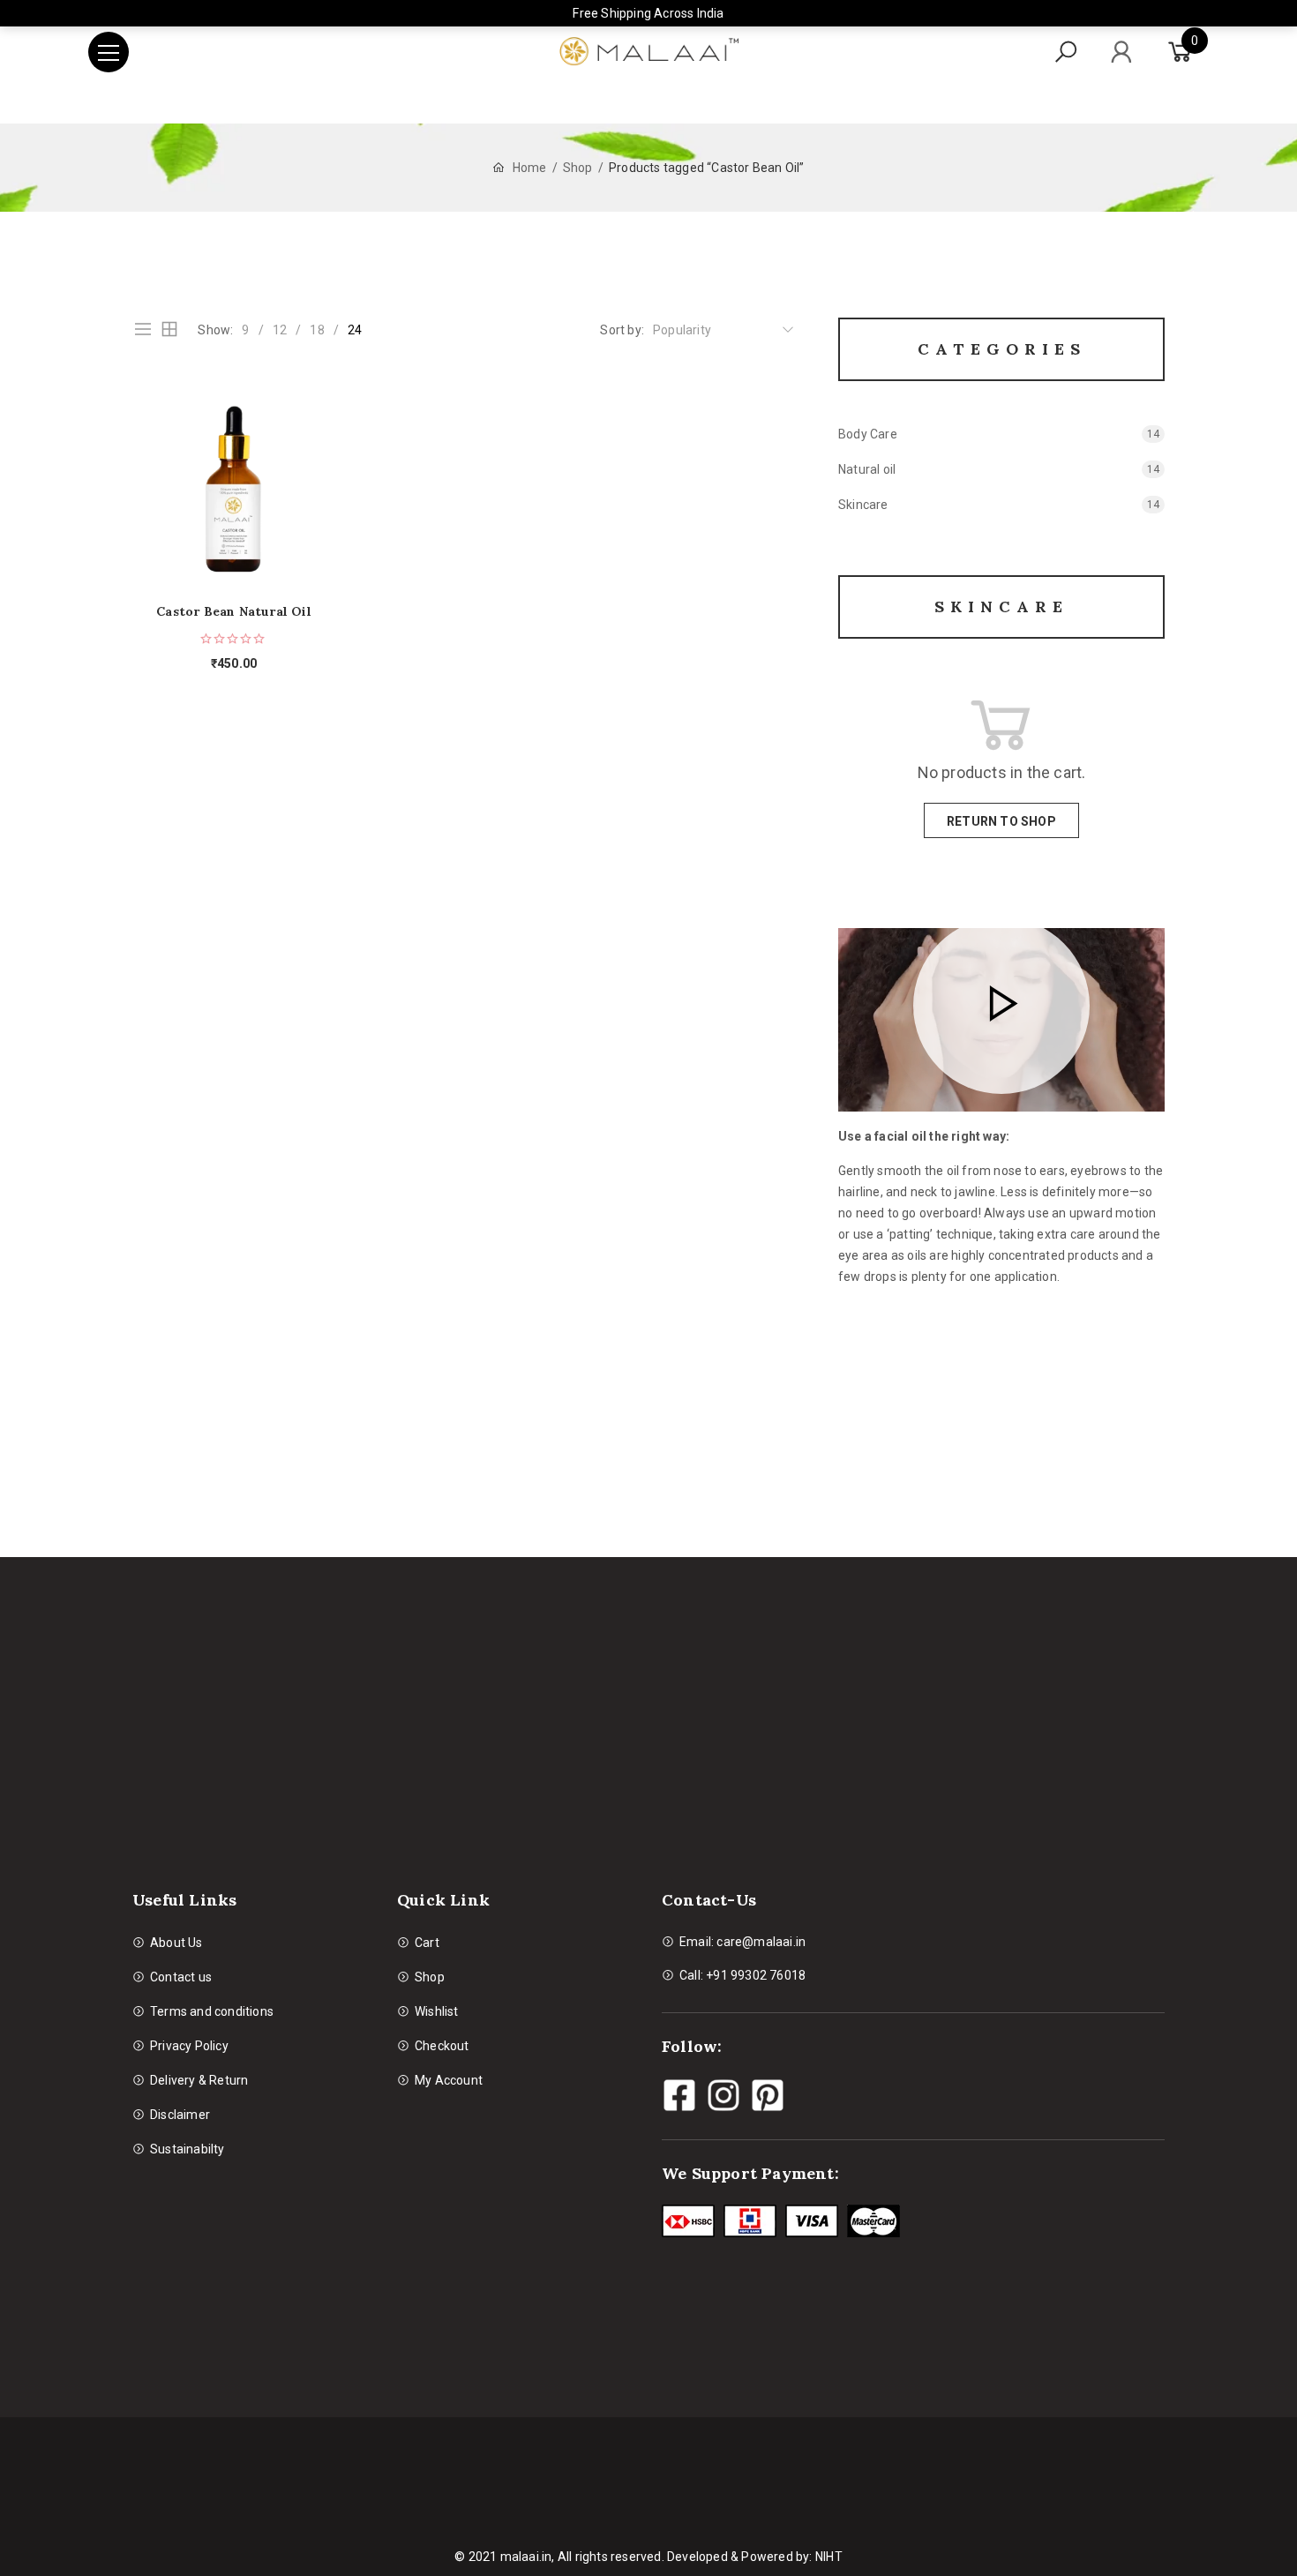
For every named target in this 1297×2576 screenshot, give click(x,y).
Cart (427, 1943)
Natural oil (867, 469)
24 (355, 330)
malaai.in (526, 2557)
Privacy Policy (189, 2046)
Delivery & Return (199, 2080)
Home (530, 168)
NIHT (829, 2557)
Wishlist (437, 2011)
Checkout (442, 2046)
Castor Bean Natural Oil (234, 612)
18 (317, 330)
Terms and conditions (212, 2011)
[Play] (1001, 1006)
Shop (578, 168)
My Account (449, 2080)
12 (280, 330)
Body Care (868, 434)
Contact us (181, 1977)
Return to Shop (1001, 821)
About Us (176, 1943)
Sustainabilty (187, 2149)
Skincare (863, 505)
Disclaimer (180, 2115)
